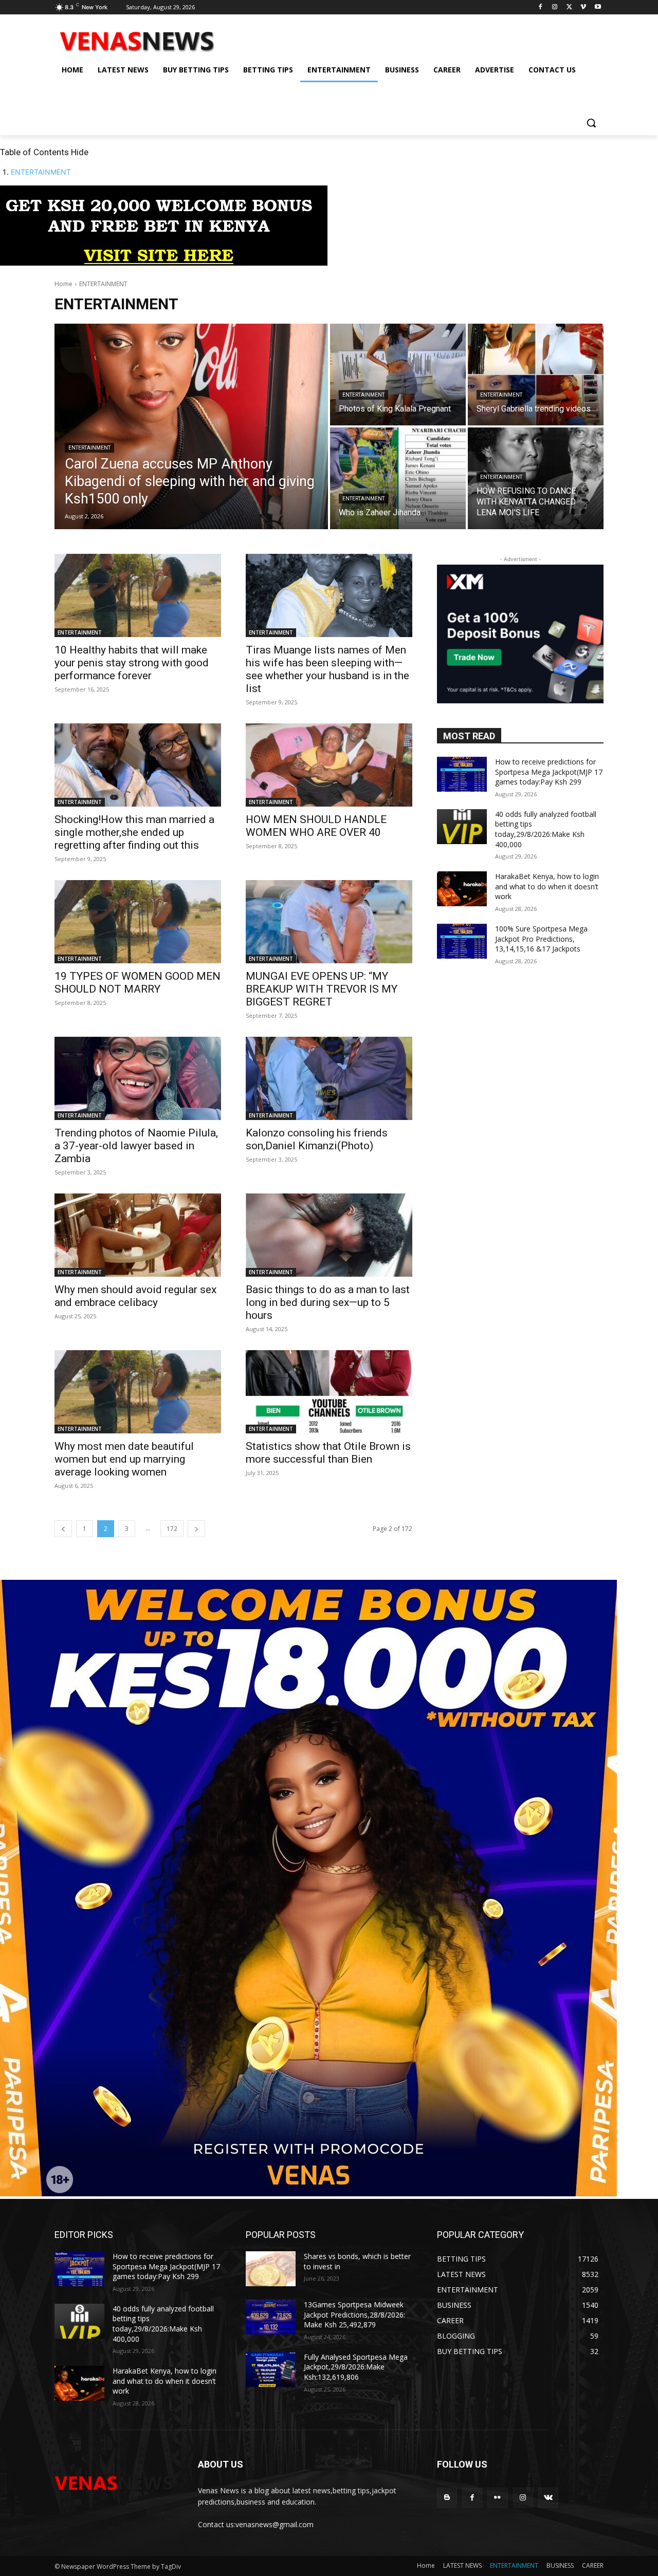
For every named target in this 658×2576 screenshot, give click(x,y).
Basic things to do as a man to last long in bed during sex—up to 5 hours (328, 1302)
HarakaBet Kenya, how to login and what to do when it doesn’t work (547, 886)
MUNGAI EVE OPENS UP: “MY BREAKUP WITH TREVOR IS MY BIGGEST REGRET (322, 989)
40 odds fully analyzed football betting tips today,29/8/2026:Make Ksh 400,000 (546, 829)
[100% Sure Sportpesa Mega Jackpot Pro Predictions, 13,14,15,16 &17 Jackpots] (462, 941)
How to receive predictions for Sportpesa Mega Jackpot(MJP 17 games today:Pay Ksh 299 (549, 772)
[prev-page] (63, 1529)
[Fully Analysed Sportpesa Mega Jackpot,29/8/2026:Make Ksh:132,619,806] (271, 2369)
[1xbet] (164, 263)
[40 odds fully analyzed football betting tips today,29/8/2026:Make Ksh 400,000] (462, 827)
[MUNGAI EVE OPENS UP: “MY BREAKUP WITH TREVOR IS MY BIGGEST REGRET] (329, 922)
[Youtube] (598, 7)
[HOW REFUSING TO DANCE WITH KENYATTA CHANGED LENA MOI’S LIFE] (536, 478)
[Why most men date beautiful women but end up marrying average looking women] (138, 1392)
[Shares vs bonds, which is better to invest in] (271, 2269)
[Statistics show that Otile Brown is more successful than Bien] (329, 1392)
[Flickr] (497, 2498)
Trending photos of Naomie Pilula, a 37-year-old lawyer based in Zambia (136, 1146)
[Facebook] (541, 7)
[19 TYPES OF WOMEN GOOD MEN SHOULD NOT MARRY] (138, 922)
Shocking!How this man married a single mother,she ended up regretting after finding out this (134, 832)
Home (63, 284)
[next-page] (196, 1529)
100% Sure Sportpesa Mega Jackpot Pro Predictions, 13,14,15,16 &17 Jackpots (541, 939)
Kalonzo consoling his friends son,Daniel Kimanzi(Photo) (317, 1139)
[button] (591, 123)
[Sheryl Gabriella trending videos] (536, 375)
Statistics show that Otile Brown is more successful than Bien (328, 1453)
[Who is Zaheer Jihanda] (398, 478)
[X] (569, 7)
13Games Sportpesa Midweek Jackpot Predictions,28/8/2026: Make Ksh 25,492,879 (354, 2314)
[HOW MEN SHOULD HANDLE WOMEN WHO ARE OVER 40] (329, 765)
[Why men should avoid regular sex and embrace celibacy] (138, 1235)
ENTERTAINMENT (41, 172)
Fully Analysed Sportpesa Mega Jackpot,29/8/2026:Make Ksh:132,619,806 (356, 2367)
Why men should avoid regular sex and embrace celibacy (135, 1296)
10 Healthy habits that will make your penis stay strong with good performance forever (132, 663)
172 (172, 1529)
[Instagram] (555, 7)
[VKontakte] (548, 2498)
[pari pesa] (308, 2194)
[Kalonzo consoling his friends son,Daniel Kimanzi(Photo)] (329, 1078)
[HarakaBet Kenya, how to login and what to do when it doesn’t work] (462, 889)
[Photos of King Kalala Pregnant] (398, 375)
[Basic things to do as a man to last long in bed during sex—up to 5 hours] (329, 1235)
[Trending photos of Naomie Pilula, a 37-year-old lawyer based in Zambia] (138, 1078)
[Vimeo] (583, 7)
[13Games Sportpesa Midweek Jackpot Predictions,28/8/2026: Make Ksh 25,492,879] (271, 2317)
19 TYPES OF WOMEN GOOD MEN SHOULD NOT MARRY (138, 983)
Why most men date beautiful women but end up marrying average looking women (124, 1459)
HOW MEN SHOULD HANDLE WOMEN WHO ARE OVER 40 (316, 826)
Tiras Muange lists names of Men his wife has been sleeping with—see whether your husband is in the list (327, 669)
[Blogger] (447, 2498)
